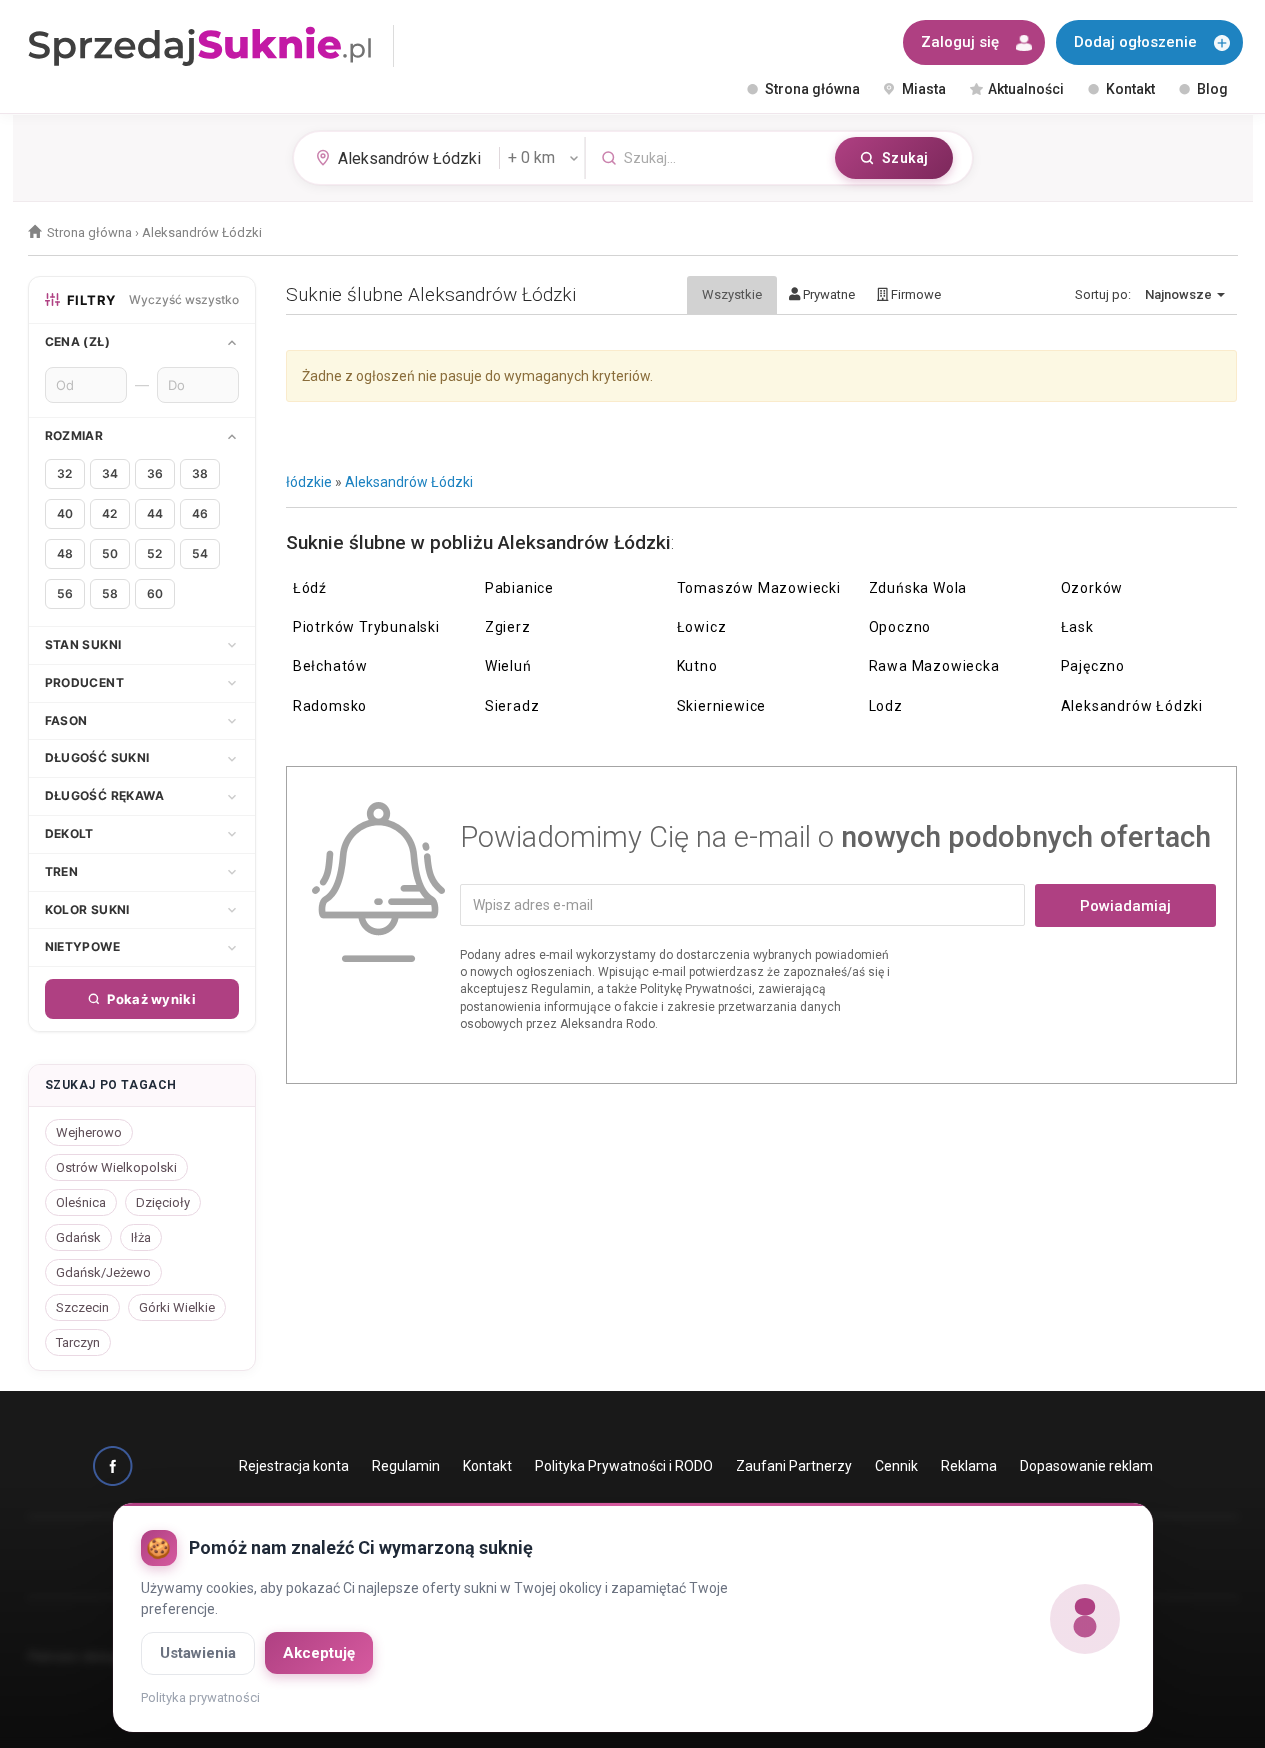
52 (154, 553)
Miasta (924, 89)
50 (110, 553)
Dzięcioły (163, 1202)
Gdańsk (78, 1237)
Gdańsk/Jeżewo (103, 1272)
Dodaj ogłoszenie (1135, 42)
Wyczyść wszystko (184, 299)
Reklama (969, 1466)
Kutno (697, 666)
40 (65, 513)
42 (109, 513)
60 (155, 593)
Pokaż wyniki (151, 999)
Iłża (141, 1237)
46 (200, 513)
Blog (1212, 89)
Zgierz (508, 627)
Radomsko (330, 706)
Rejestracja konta (294, 1466)
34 (110, 473)
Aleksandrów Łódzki (409, 482)
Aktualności (1026, 89)
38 (200, 473)
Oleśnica (81, 1202)
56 (65, 593)
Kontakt (1130, 89)
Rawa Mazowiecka (934, 666)
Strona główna (812, 89)
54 (200, 553)
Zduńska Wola (918, 588)
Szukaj (905, 158)
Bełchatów (330, 666)
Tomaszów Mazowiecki (759, 588)
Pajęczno (1093, 666)
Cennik (896, 1466)
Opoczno (900, 627)
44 (155, 513)
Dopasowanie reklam (1086, 1466)
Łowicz (702, 627)
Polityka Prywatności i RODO (624, 1466)
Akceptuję (319, 1653)
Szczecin (82, 1307)
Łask (1077, 627)
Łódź (310, 588)
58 (110, 593)
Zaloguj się (960, 42)
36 (155, 473)
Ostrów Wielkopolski (116, 1167)
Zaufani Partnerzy (794, 1466)
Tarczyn (78, 1342)
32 (64, 473)
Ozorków (1092, 588)
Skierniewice (722, 706)
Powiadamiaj (1125, 906)
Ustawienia (198, 1653)
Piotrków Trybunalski (366, 627)
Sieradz (512, 706)
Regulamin (406, 1466)
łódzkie (309, 482)
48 (65, 553)
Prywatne (827, 294)
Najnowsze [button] (1180, 294)
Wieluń (508, 666)
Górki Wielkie (177, 1307)
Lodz (886, 706)
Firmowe (914, 294)
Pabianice (519, 588)
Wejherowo (89, 1132)
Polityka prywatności (200, 1697)
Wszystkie (732, 294)
